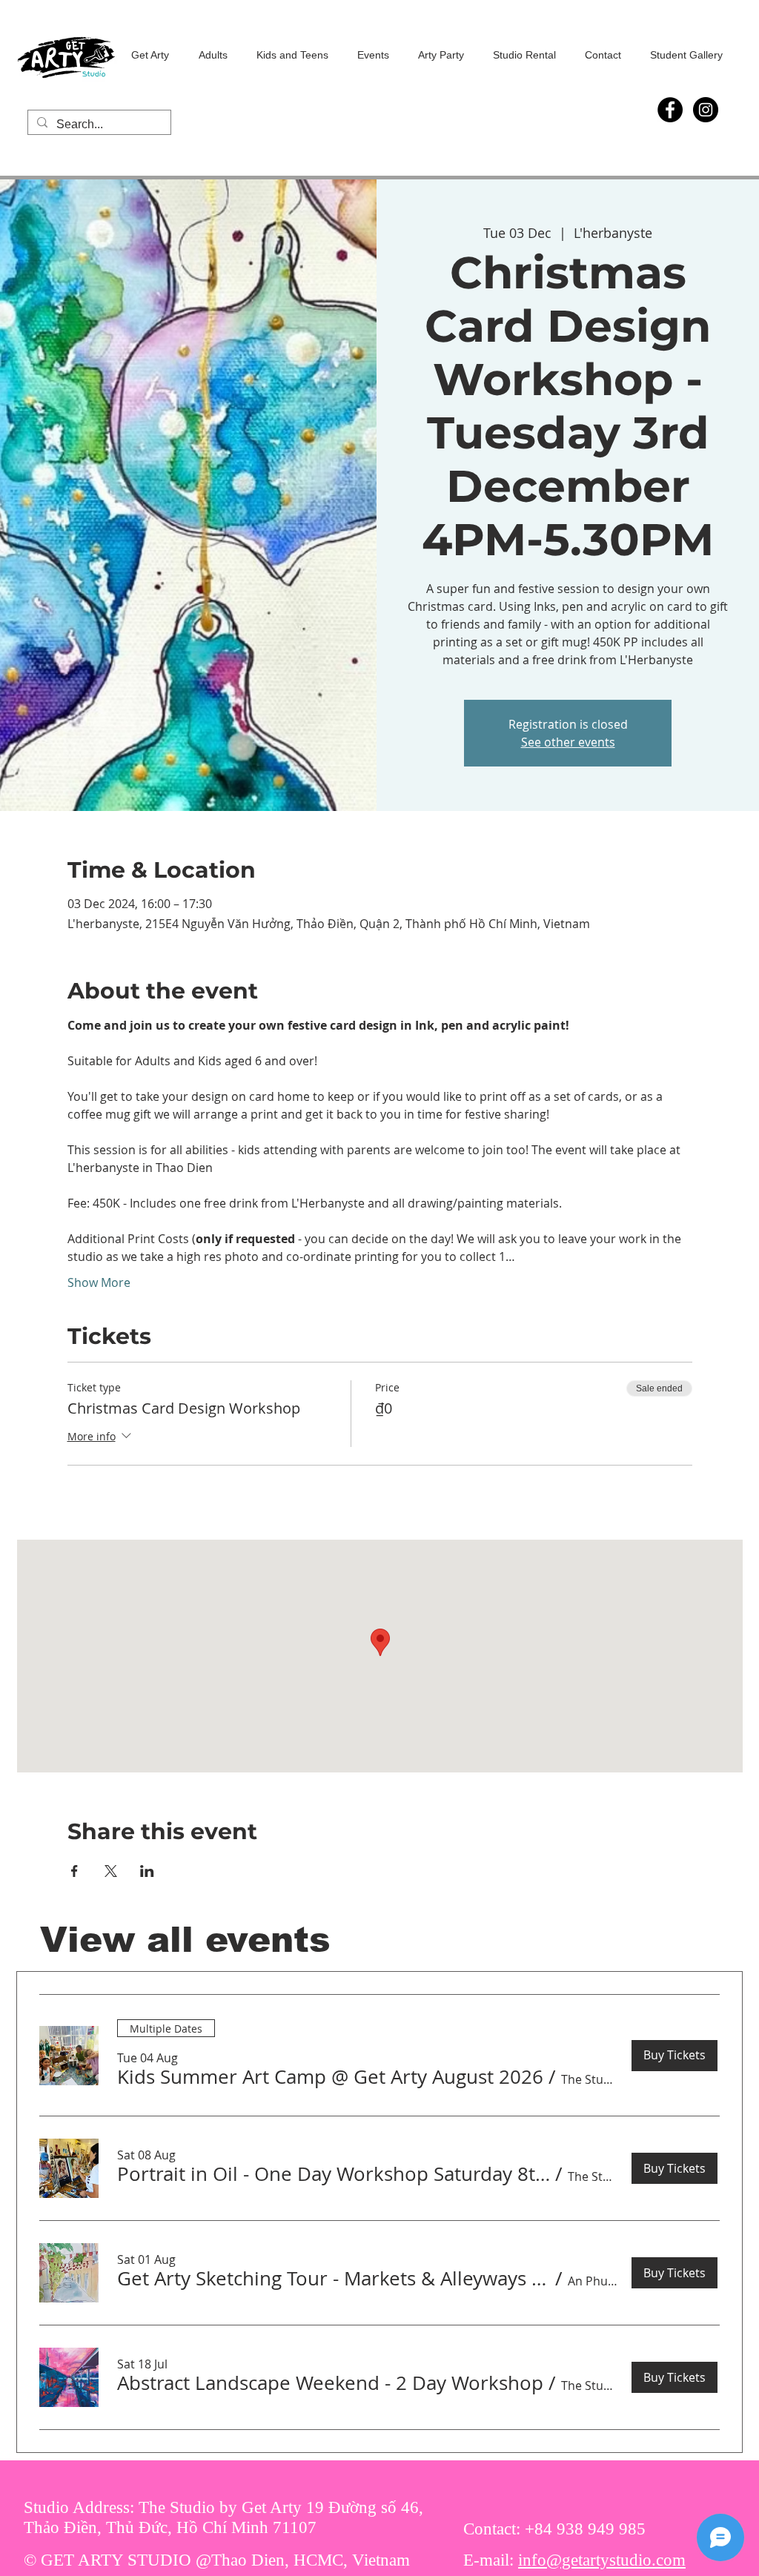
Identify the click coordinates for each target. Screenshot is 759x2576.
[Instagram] (706, 110)
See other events (568, 742)
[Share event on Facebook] (74, 1871)
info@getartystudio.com (602, 2560)
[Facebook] (670, 110)
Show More (99, 1282)
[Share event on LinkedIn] (147, 1871)
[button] (330, 2077)
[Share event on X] (111, 1871)
